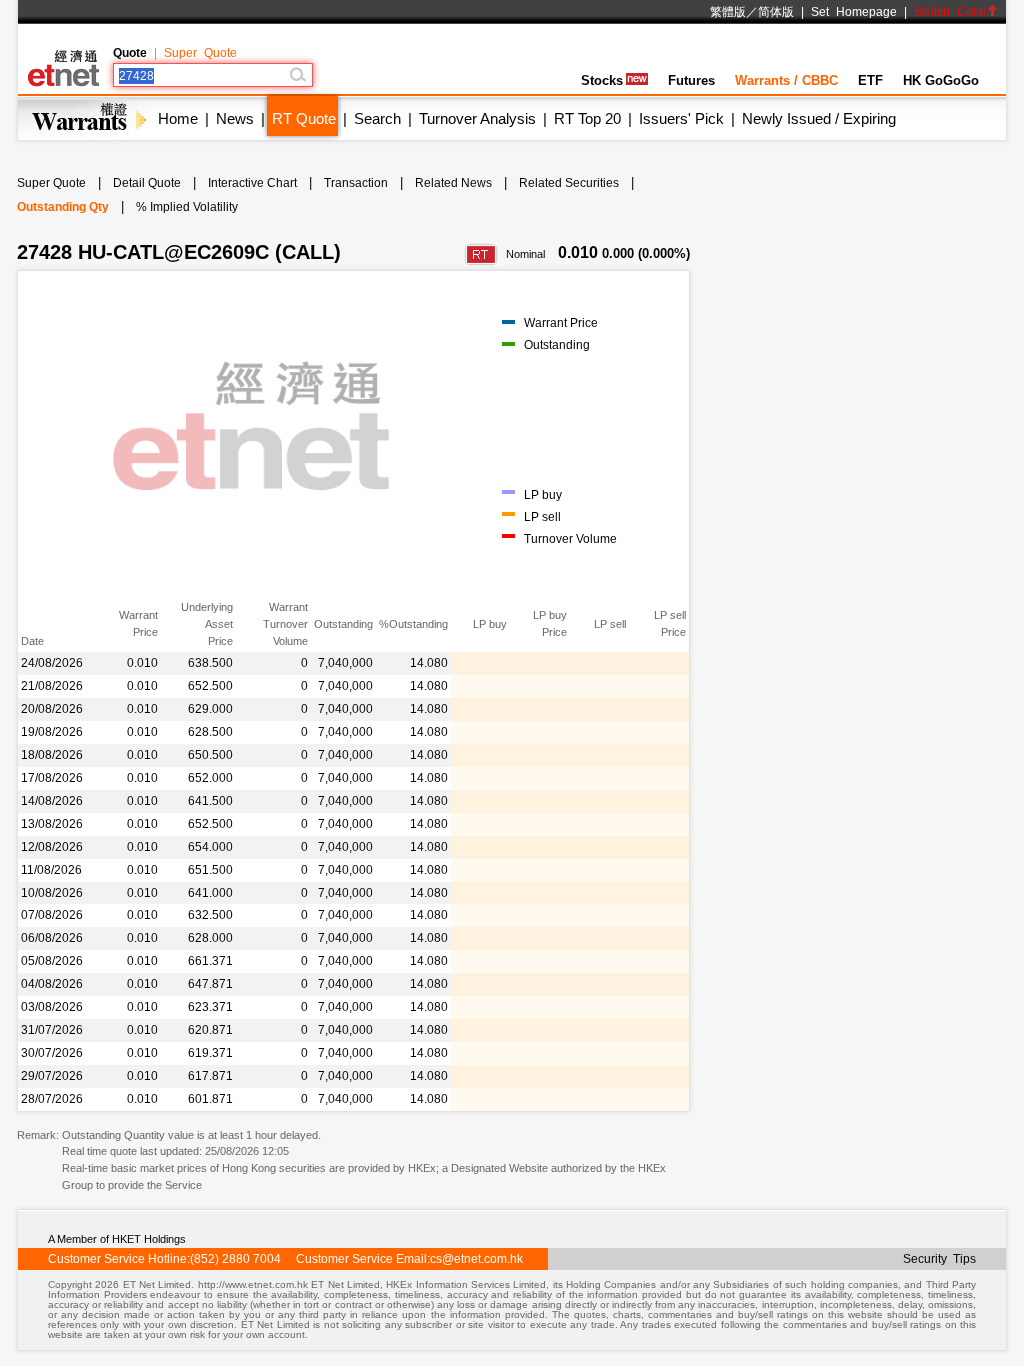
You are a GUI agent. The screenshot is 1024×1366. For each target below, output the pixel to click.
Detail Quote (147, 183)
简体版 (776, 12)
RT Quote (304, 118)
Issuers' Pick (681, 118)
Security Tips (939, 1259)
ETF (870, 80)
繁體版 (728, 12)
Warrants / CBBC (786, 80)
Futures (691, 80)
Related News (453, 183)
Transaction (356, 183)
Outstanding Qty (63, 207)
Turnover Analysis (477, 118)
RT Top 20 (587, 118)
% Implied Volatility (187, 207)
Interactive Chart (252, 183)
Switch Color (950, 12)
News (235, 118)
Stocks (602, 80)
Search (377, 118)
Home (178, 118)
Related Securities (569, 183)
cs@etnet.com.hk (476, 1259)
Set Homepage (854, 12)
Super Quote (200, 53)
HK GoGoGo (941, 80)
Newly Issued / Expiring (819, 118)
